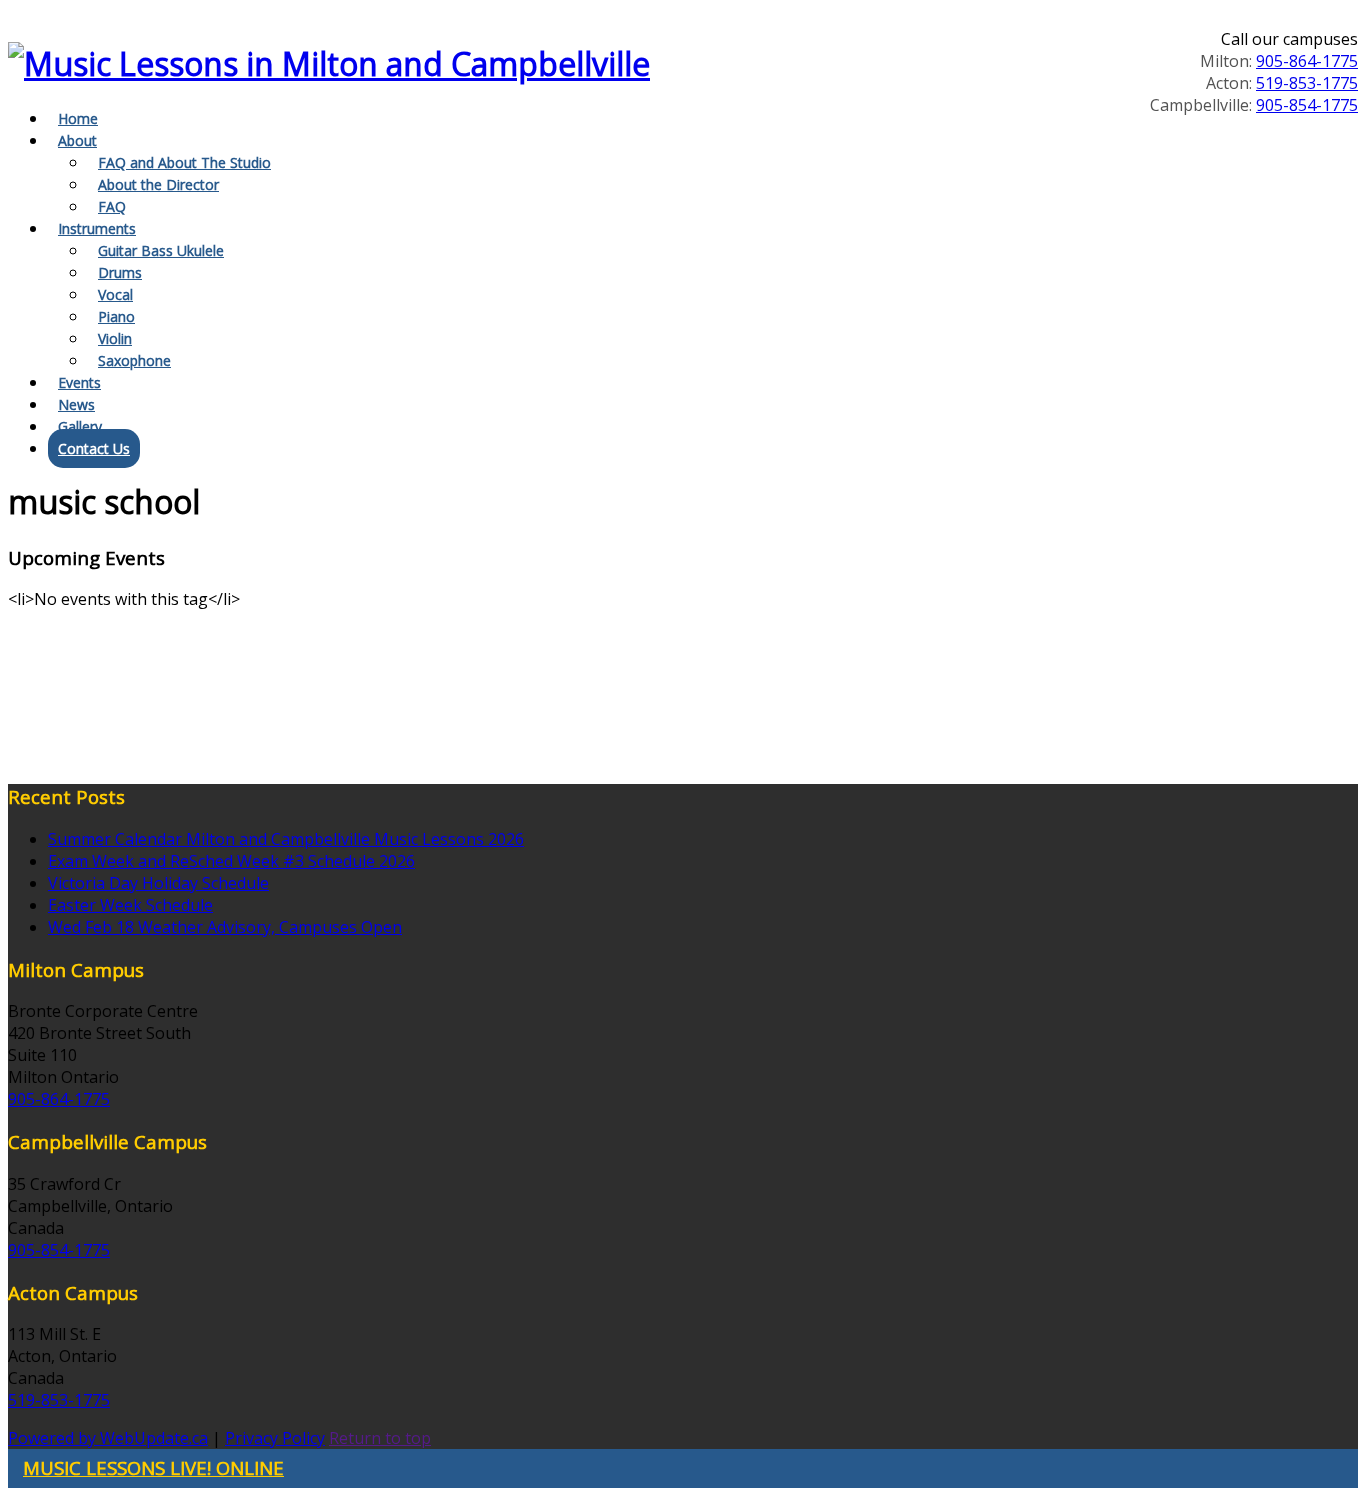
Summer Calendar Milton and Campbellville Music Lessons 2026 (286, 839)
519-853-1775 (1307, 83)
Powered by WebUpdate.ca (108, 1438)
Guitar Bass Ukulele (161, 250)
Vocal (115, 294)
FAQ (112, 206)
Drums (120, 272)
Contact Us (94, 448)
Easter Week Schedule (130, 905)
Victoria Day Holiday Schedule (158, 883)
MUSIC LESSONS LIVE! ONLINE (153, 1467)
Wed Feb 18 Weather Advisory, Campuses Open (225, 927)
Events (79, 382)
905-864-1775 (1307, 61)
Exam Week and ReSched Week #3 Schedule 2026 (231, 861)
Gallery (80, 426)
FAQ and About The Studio (184, 162)
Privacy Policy (275, 1438)
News (76, 404)
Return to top (380, 1438)
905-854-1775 (1307, 105)
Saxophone (134, 360)
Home (78, 118)
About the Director (158, 184)
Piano (116, 316)
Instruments (97, 228)
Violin (115, 338)
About (77, 140)
